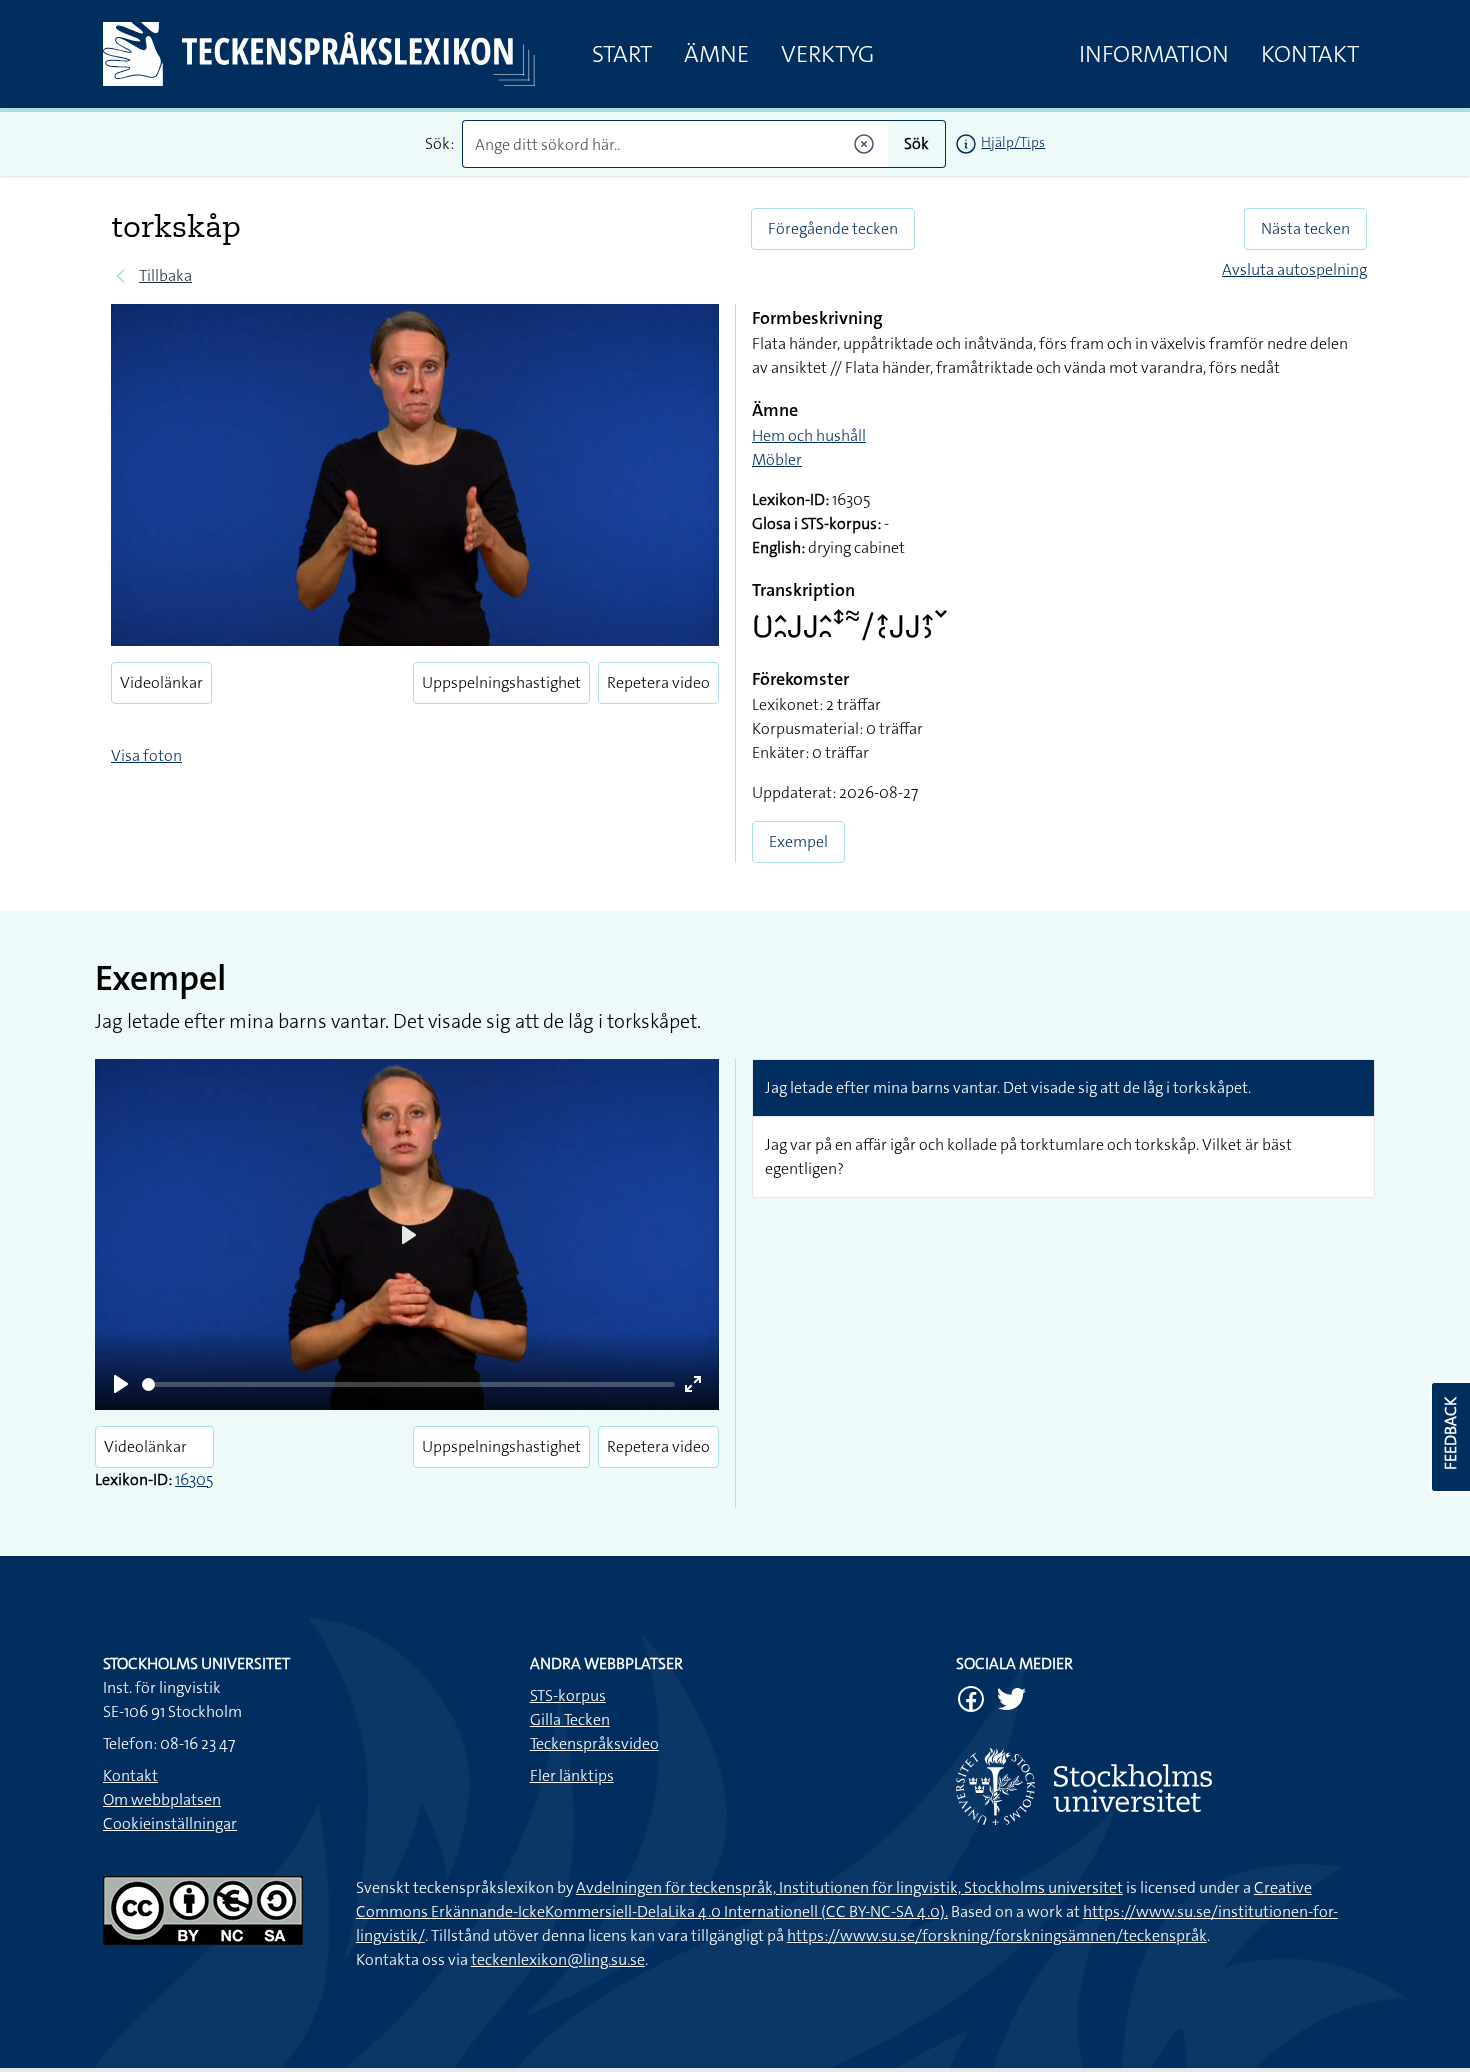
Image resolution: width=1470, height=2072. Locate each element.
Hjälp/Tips (1013, 142)
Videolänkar (161, 682)
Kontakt (1310, 54)
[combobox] (675, 144)
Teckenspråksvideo (594, 1743)
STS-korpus (568, 1695)
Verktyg (827, 54)
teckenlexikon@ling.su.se (558, 1959)
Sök (916, 143)
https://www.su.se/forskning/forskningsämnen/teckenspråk (997, 1935)
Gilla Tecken (570, 1719)
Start (622, 54)
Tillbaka (165, 275)
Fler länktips (572, 1775)
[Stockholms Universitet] (1161, 1786)
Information (1154, 54)
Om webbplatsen (162, 1799)
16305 (194, 1479)
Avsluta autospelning (1294, 269)
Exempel (798, 841)
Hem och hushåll (809, 435)
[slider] (408, 1384)
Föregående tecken (833, 228)
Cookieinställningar (170, 1823)
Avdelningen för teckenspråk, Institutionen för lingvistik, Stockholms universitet (849, 1887)
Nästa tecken (1305, 228)
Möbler (777, 459)
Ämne (716, 54)
